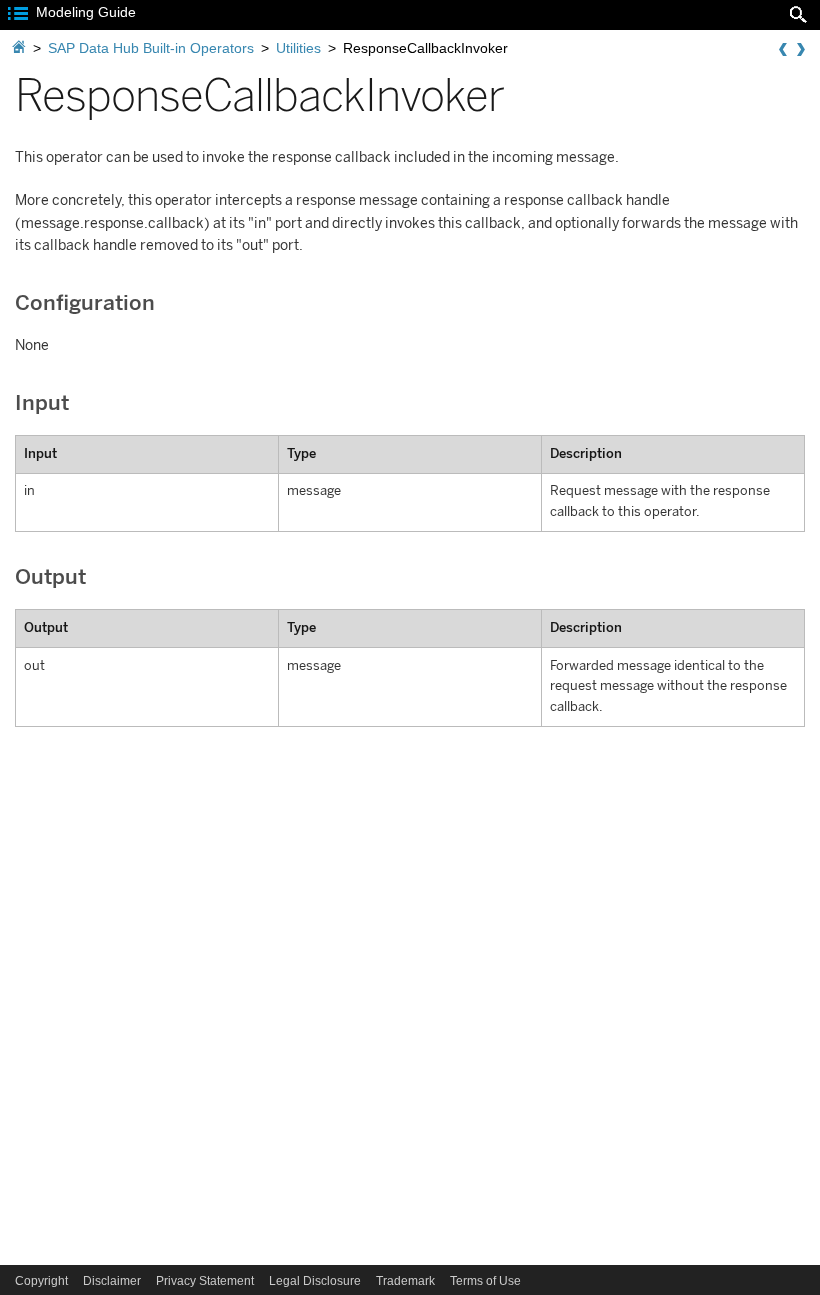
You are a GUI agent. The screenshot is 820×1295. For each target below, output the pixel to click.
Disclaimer (112, 1281)
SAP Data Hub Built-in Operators (151, 48)
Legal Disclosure (315, 1281)
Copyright (41, 1281)
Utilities (298, 48)
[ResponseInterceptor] (801, 50)
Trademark (405, 1281)
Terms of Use (485, 1281)
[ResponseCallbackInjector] (783, 50)
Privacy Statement (205, 1281)
